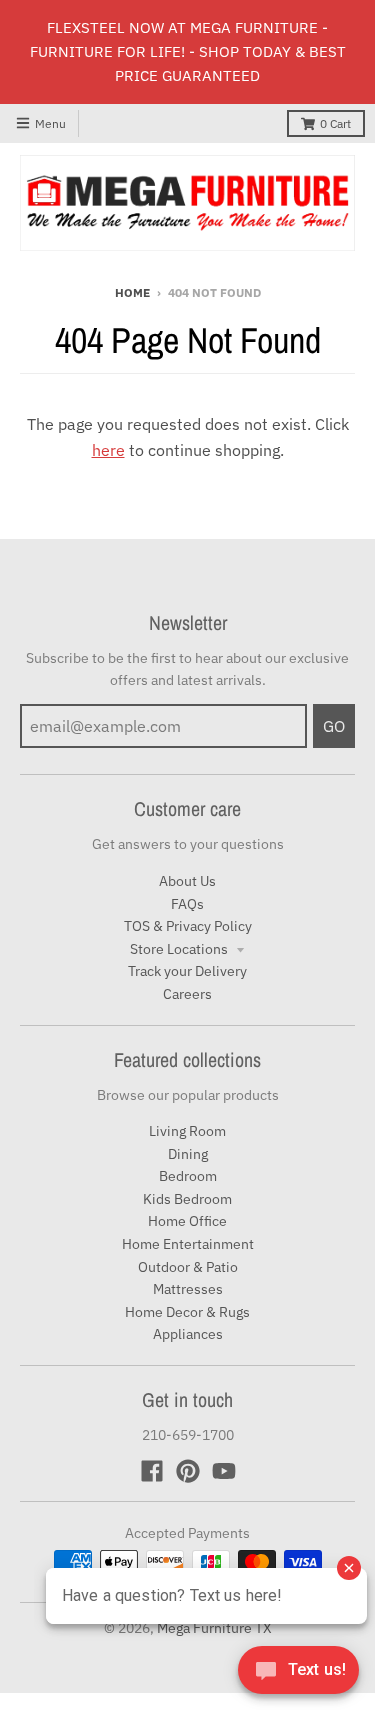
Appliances (188, 1334)
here (108, 450)
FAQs (187, 904)
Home (132, 292)
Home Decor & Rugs (187, 1312)
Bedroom (188, 1176)
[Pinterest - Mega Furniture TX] (188, 1471)
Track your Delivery (187, 971)
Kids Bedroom (187, 1199)
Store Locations (180, 949)
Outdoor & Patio (188, 1267)
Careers (187, 994)
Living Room (187, 1131)
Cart (335, 123)
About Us (187, 881)
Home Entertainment (188, 1244)
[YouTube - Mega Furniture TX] (224, 1471)
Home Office (187, 1221)
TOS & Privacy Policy (188, 926)
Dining (188, 1154)
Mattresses (188, 1289)
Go (334, 726)
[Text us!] (298, 1676)
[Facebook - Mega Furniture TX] (152, 1471)
